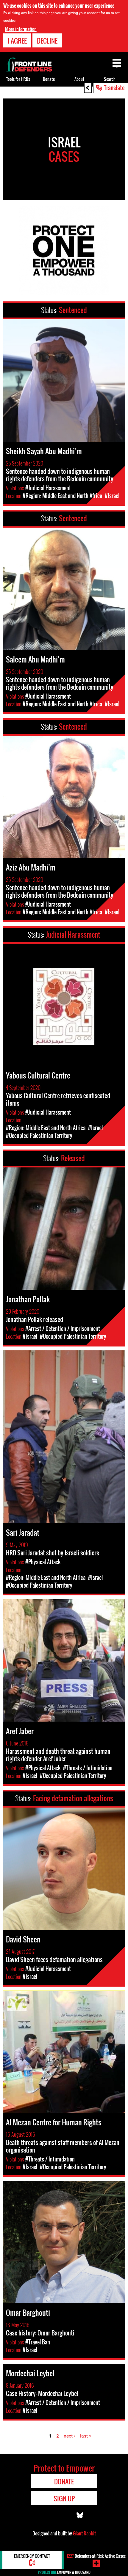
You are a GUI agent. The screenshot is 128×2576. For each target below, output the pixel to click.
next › (70, 2436)
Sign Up (64, 2498)
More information (21, 29)
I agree (17, 41)
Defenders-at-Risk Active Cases (96, 2556)
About (79, 79)
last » (86, 2436)
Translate (114, 87)
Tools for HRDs (18, 79)
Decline (47, 41)
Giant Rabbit (84, 2533)
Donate (49, 79)
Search (110, 79)
